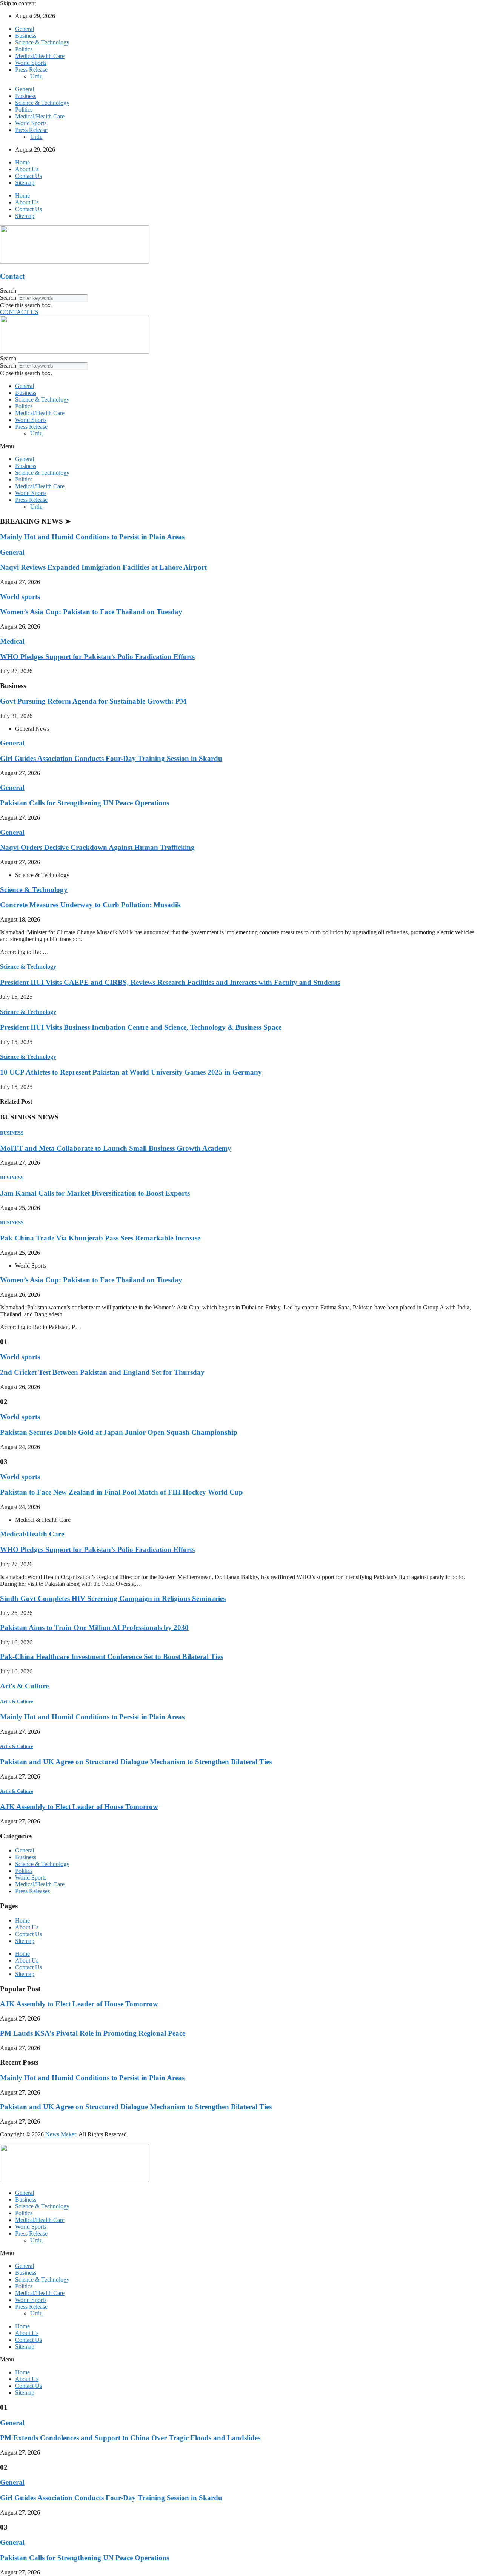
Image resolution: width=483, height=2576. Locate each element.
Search (8, 298)
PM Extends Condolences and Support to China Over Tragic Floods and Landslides (130, 2438)
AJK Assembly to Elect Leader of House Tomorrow (79, 1807)
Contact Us (28, 176)
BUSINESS (12, 1133)
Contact (12, 276)
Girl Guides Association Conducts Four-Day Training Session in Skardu (111, 758)
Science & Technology (42, 42)
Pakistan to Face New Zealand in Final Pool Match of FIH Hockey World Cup (122, 1492)
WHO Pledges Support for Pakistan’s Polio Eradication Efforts (97, 657)
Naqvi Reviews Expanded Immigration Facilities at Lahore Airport (103, 567)
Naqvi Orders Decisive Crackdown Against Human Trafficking (97, 847)
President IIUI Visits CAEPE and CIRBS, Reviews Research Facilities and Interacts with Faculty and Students (170, 982)
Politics (24, 49)
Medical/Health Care (40, 56)
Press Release (31, 70)
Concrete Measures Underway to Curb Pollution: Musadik (91, 905)
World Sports (31, 63)
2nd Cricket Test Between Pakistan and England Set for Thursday (102, 1372)
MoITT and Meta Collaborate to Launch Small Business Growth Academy (116, 1148)
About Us (27, 169)
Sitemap (25, 183)
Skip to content (18, 3)
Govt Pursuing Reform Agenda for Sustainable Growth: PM (93, 701)
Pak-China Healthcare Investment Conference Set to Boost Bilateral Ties (112, 1657)
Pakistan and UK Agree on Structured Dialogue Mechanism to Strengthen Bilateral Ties (136, 1762)
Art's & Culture (24, 1686)
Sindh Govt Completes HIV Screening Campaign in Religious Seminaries (113, 1598)
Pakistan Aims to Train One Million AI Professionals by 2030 (94, 1628)
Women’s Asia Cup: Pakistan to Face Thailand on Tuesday (91, 612)
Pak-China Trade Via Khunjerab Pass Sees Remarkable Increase (100, 1238)
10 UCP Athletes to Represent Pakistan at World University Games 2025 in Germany (131, 1072)
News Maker (61, 2134)
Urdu (36, 76)
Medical (12, 641)
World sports (20, 597)
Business (26, 36)
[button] (241, 291)
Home (22, 162)
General (25, 29)
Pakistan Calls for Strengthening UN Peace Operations (85, 803)
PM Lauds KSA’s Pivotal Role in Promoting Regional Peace (93, 2033)
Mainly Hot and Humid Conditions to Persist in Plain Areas (92, 537)
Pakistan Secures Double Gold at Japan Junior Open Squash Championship (119, 1432)
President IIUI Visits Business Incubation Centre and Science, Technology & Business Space (141, 1027)
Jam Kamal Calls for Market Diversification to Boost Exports (95, 1193)
